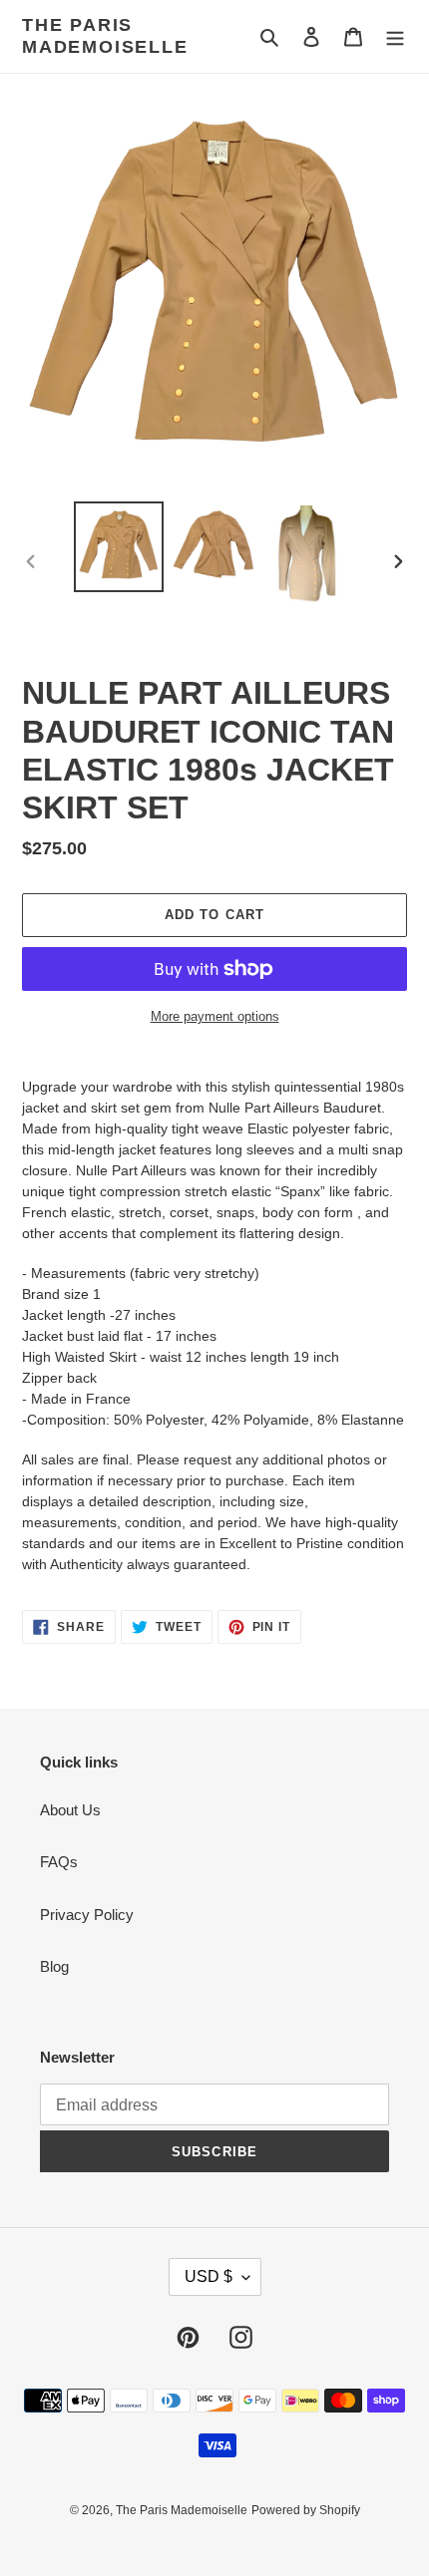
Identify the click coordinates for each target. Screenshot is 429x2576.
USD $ (209, 2276)
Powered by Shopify (306, 2510)
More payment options (215, 1016)
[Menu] (395, 36)
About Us (70, 1810)
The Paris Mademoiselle (105, 36)
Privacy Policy (87, 1915)
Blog (54, 1966)
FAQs (59, 1862)
